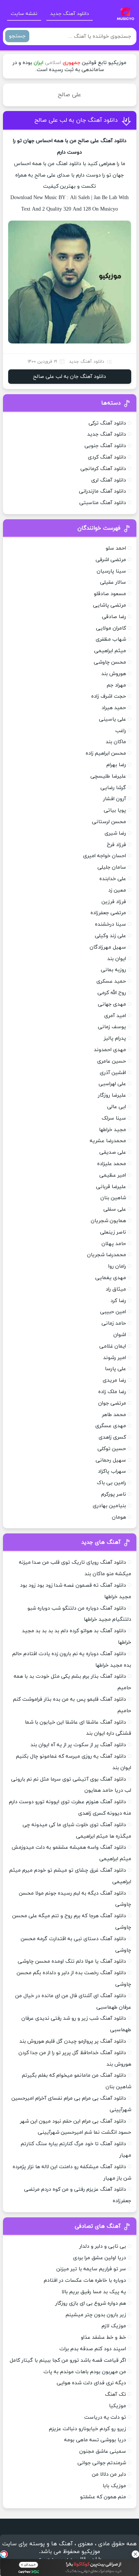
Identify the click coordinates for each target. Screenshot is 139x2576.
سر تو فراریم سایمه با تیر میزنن (91, 2269)
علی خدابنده (113, 879)
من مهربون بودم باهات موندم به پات (85, 2372)
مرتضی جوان (112, 1403)
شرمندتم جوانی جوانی (102, 2463)
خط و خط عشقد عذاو (103, 2337)
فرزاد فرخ (116, 845)
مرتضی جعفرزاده (108, 913)
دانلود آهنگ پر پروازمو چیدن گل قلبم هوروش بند (73, 2041)
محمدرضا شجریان (107, 1255)
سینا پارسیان (111, 571)
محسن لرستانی (109, 822)
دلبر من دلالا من (109, 2474)
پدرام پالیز (115, 1038)
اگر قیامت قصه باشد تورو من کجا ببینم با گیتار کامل (68, 2360)
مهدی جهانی (112, 1004)
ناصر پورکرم (114, 1494)
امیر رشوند (115, 1358)
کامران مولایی (111, 628)
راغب (121, 731)
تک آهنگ (115, 2394)
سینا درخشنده (110, 924)
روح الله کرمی (112, 993)
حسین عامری (112, 1061)
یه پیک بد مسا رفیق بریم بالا (94, 2292)
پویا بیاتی (115, 810)
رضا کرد (118, 1301)
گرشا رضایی (113, 788)
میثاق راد (116, 1289)
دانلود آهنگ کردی (107, 457)
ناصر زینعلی (113, 1232)
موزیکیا (118, 2406)
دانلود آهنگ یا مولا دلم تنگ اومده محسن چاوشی (72, 1961)
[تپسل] (4, 2554)
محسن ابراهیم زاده (106, 753)
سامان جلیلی (112, 867)
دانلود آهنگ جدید (69, 14)
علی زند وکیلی (110, 936)
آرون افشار (115, 799)
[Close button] (135, 2554)
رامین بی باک (111, 1483)
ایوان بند (117, 959)
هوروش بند (114, 674)
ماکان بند (116, 742)
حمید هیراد (114, 708)
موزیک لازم (114, 2326)
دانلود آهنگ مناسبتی (103, 503)
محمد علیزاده (112, 1164)
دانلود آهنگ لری (109, 480)
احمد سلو (116, 548)
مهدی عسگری (111, 1426)
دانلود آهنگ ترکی (107, 423)
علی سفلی (115, 1209)
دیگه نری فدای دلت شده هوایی (91, 2383)
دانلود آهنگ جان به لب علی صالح (76, 120)
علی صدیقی (113, 1152)
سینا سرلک (114, 1118)
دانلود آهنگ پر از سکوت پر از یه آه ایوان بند (78, 1745)
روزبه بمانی (113, 970)
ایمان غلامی (113, 1346)
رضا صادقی (114, 617)
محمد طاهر (114, 1415)
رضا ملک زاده (112, 1392)
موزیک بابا (114, 2486)
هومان (119, 1517)
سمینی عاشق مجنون (103, 2451)
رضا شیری (115, 833)
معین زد (117, 890)
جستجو (17, 36)
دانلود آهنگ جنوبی (105, 446)
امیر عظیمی (113, 1175)
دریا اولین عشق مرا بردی (100, 2258)
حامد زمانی (114, 1323)
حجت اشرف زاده (109, 696)
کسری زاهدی (112, 1437)
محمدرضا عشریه (108, 1141)
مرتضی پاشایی (110, 605)
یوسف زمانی (112, 1027)
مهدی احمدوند (110, 1050)
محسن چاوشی (110, 662)
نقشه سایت (24, 14)
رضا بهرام (116, 765)
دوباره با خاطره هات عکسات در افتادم (85, 2280)
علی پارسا (115, 1369)
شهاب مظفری (111, 639)
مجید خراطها (112, 1130)
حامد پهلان (114, 1244)
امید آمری (115, 1016)
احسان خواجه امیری (105, 856)
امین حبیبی (113, 1312)
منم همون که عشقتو (103, 2497)
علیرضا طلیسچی (108, 776)
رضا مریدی (114, 1380)
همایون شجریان (108, 1221)
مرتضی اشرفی (111, 560)
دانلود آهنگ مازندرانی (102, 491)
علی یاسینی (112, 719)
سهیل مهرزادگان (108, 947)
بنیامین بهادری (109, 1506)
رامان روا (117, 1266)
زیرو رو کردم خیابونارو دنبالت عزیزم (87, 2429)
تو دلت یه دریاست (105, 2417)
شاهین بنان (113, 1198)
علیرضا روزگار (112, 1095)
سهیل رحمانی (111, 1460)
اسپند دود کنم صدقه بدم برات (93, 2349)
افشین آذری (113, 1073)
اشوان (120, 1335)
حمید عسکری (111, 981)
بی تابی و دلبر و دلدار (103, 2246)
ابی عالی (117, 1107)
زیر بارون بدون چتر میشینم (96, 2315)
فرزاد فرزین (114, 902)
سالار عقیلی (113, 582)
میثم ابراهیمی (110, 651)
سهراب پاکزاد (112, 1471)
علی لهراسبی (112, 1084)
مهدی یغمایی (111, 1278)
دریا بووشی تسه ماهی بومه (95, 2440)
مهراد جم (116, 685)
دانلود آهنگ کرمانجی (103, 469)
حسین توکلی (112, 1449)
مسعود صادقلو (110, 594)
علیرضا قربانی (111, 1187)
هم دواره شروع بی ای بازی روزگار (91, 2303)
